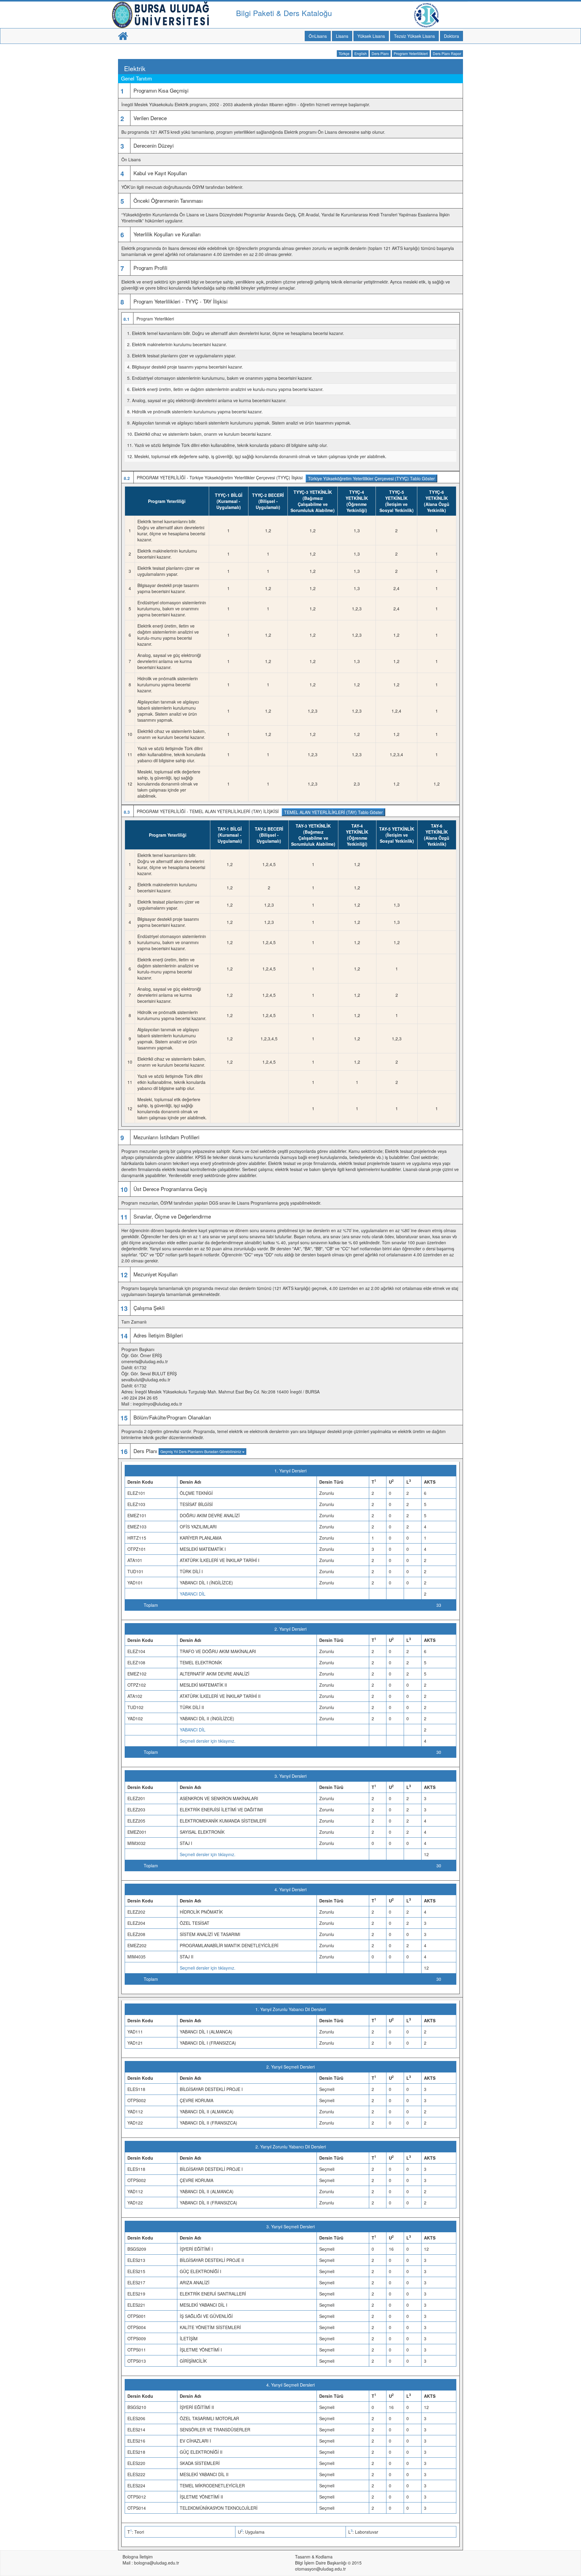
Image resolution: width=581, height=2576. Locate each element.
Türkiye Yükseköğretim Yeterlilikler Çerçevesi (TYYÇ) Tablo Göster (371, 478)
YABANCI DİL (193, 1594)
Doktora (451, 36)
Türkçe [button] (344, 53)
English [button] (361, 53)
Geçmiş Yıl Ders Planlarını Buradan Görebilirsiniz (201, 1451)
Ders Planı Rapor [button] (447, 53)
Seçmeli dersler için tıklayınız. (208, 1741)
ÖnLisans (318, 36)
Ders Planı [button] (380, 53)
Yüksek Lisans (371, 36)
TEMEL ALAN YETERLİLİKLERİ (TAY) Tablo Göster (333, 812)
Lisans (342, 36)
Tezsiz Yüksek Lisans (414, 36)
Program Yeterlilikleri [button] (411, 53)
